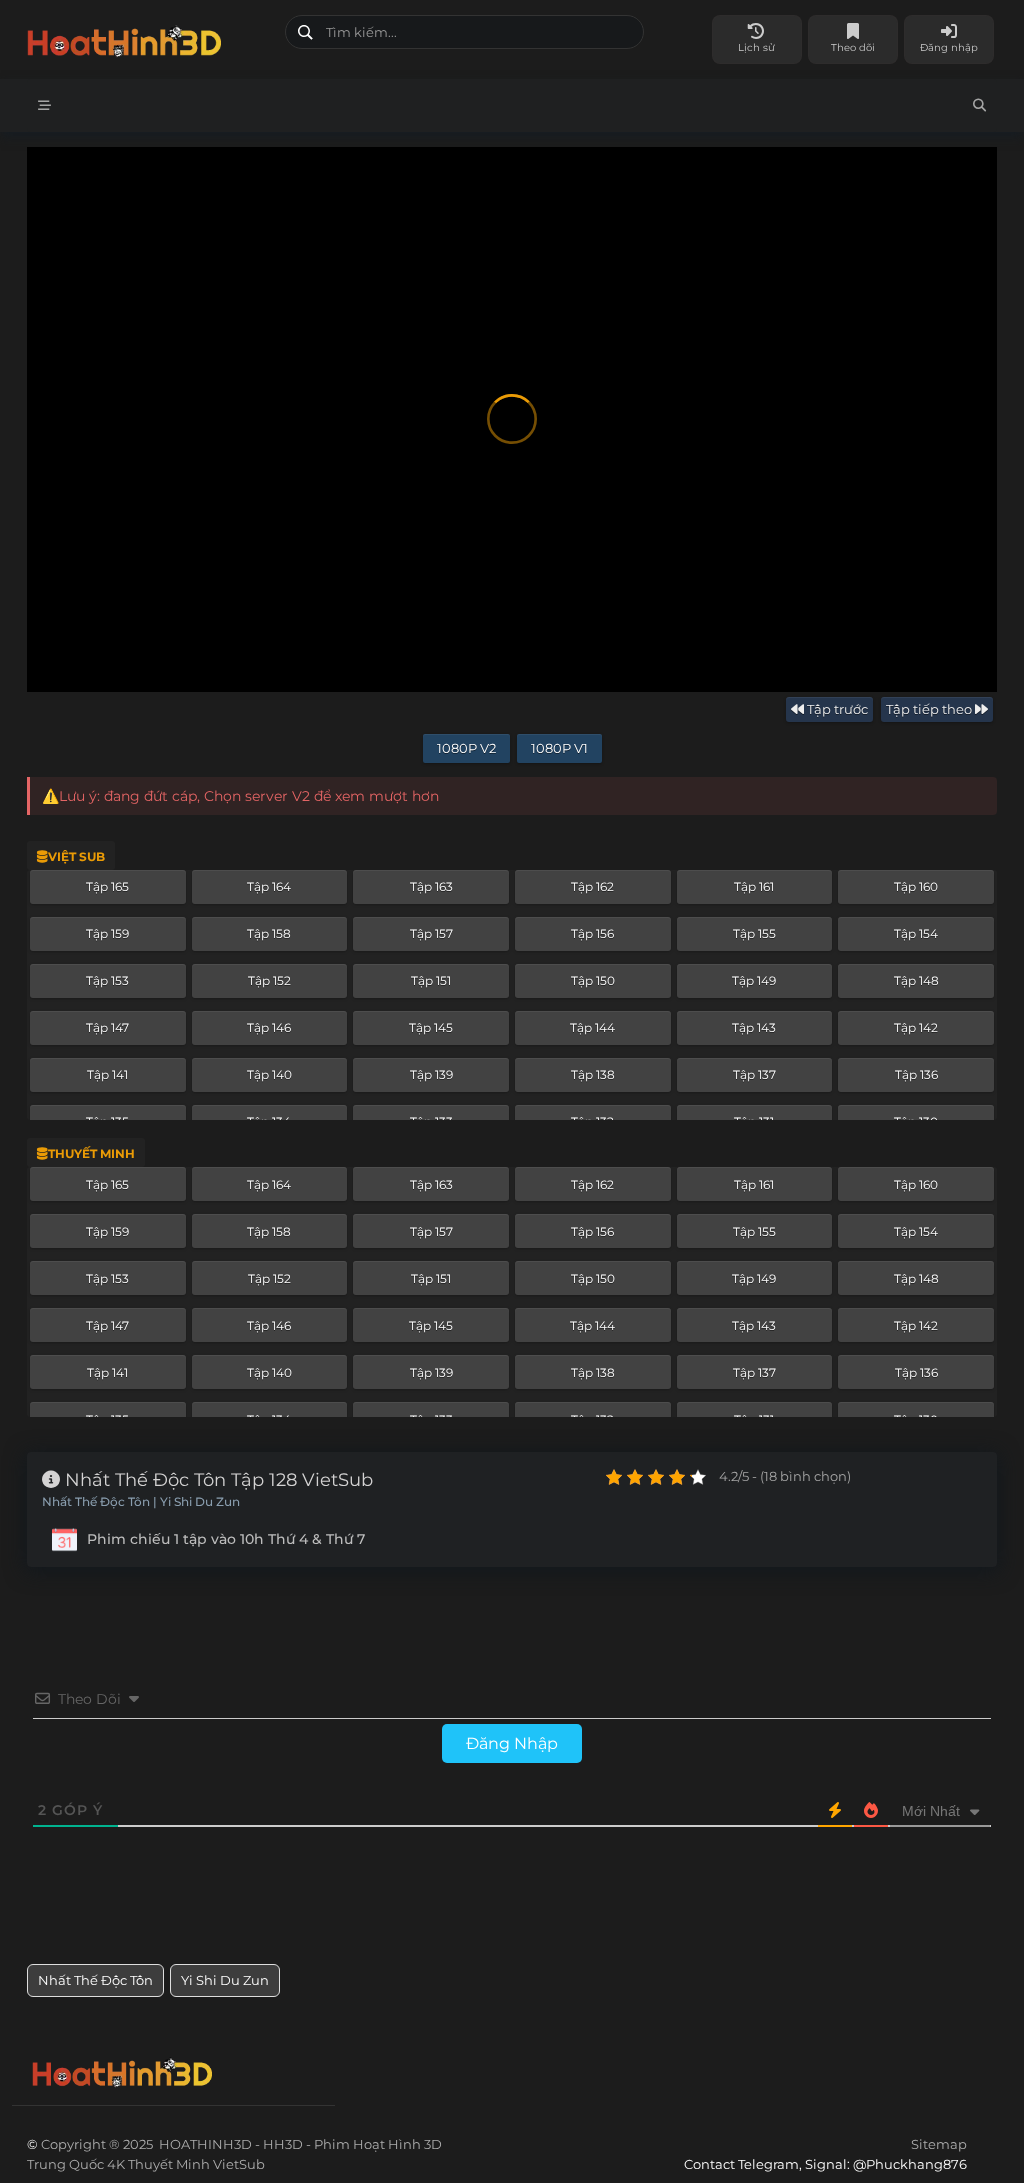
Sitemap (939, 2144)
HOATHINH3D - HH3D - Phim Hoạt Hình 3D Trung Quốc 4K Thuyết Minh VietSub (148, 37)
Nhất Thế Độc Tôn (95, 1980)
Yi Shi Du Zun (225, 1980)
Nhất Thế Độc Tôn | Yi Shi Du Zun (141, 1502)
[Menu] (44, 105)
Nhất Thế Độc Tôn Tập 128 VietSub (216, 1480)
